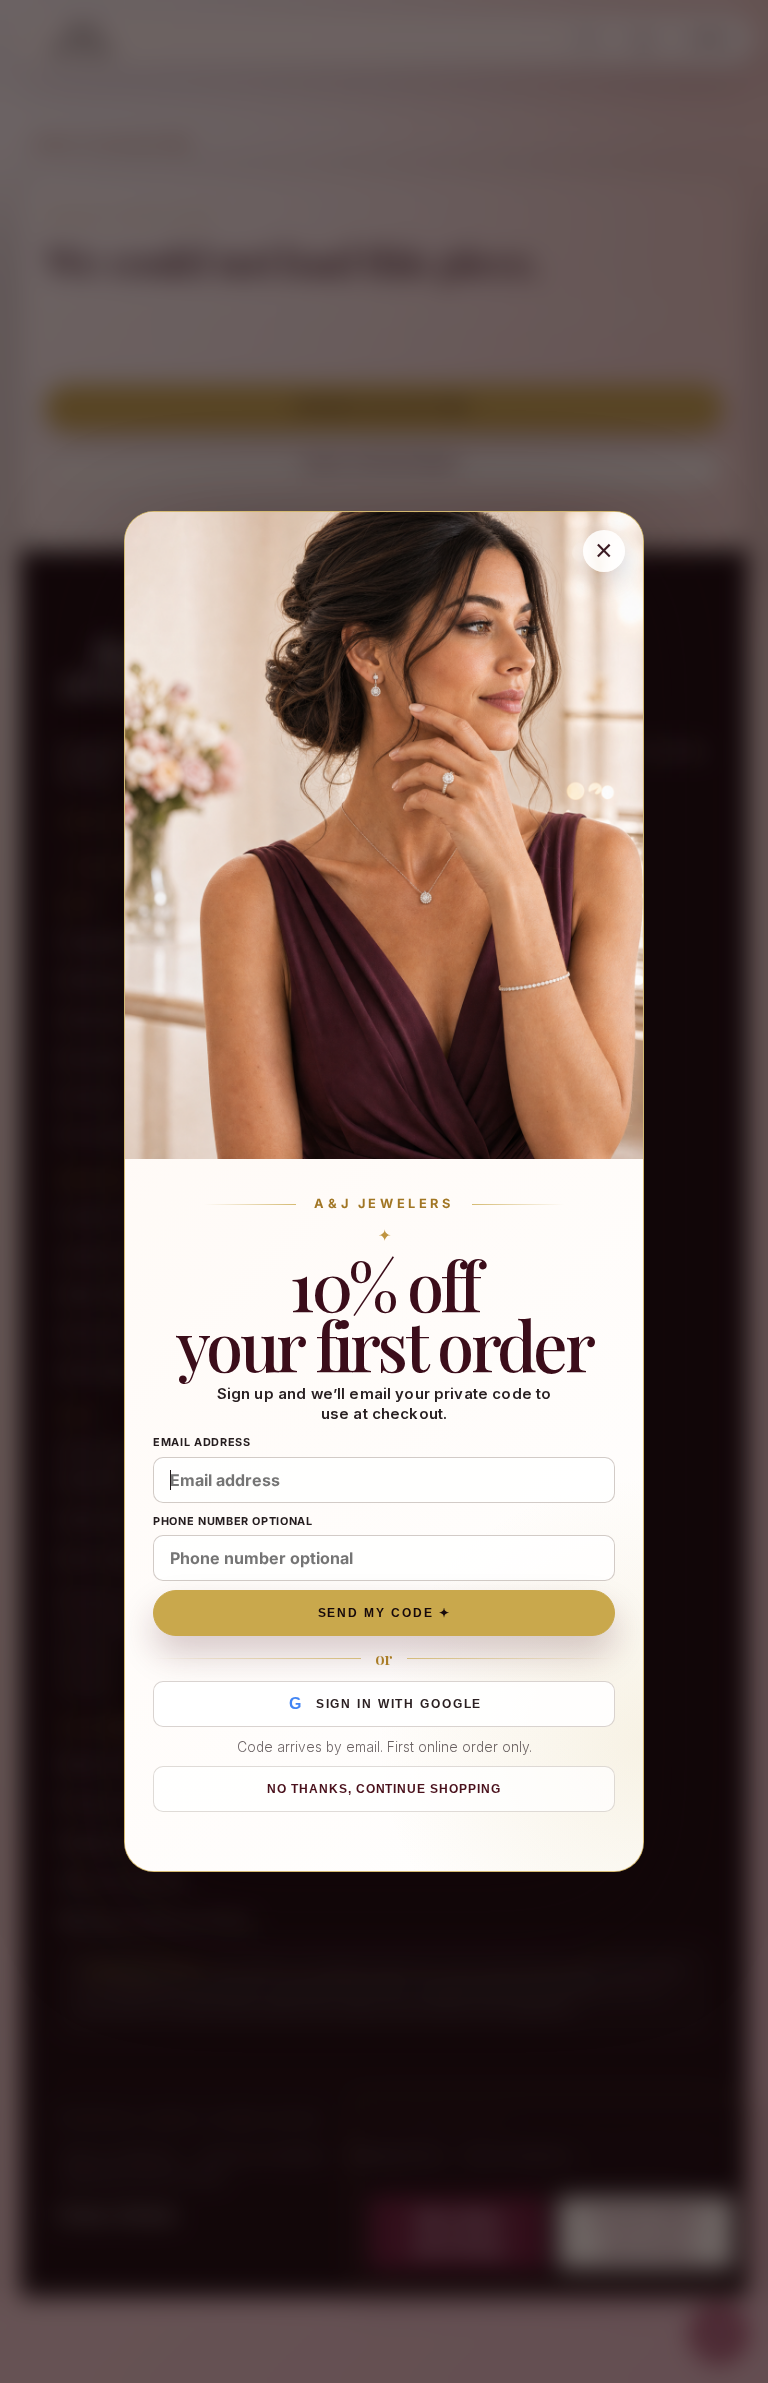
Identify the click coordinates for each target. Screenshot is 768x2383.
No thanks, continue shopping (384, 1789)
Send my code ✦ (384, 1613)
